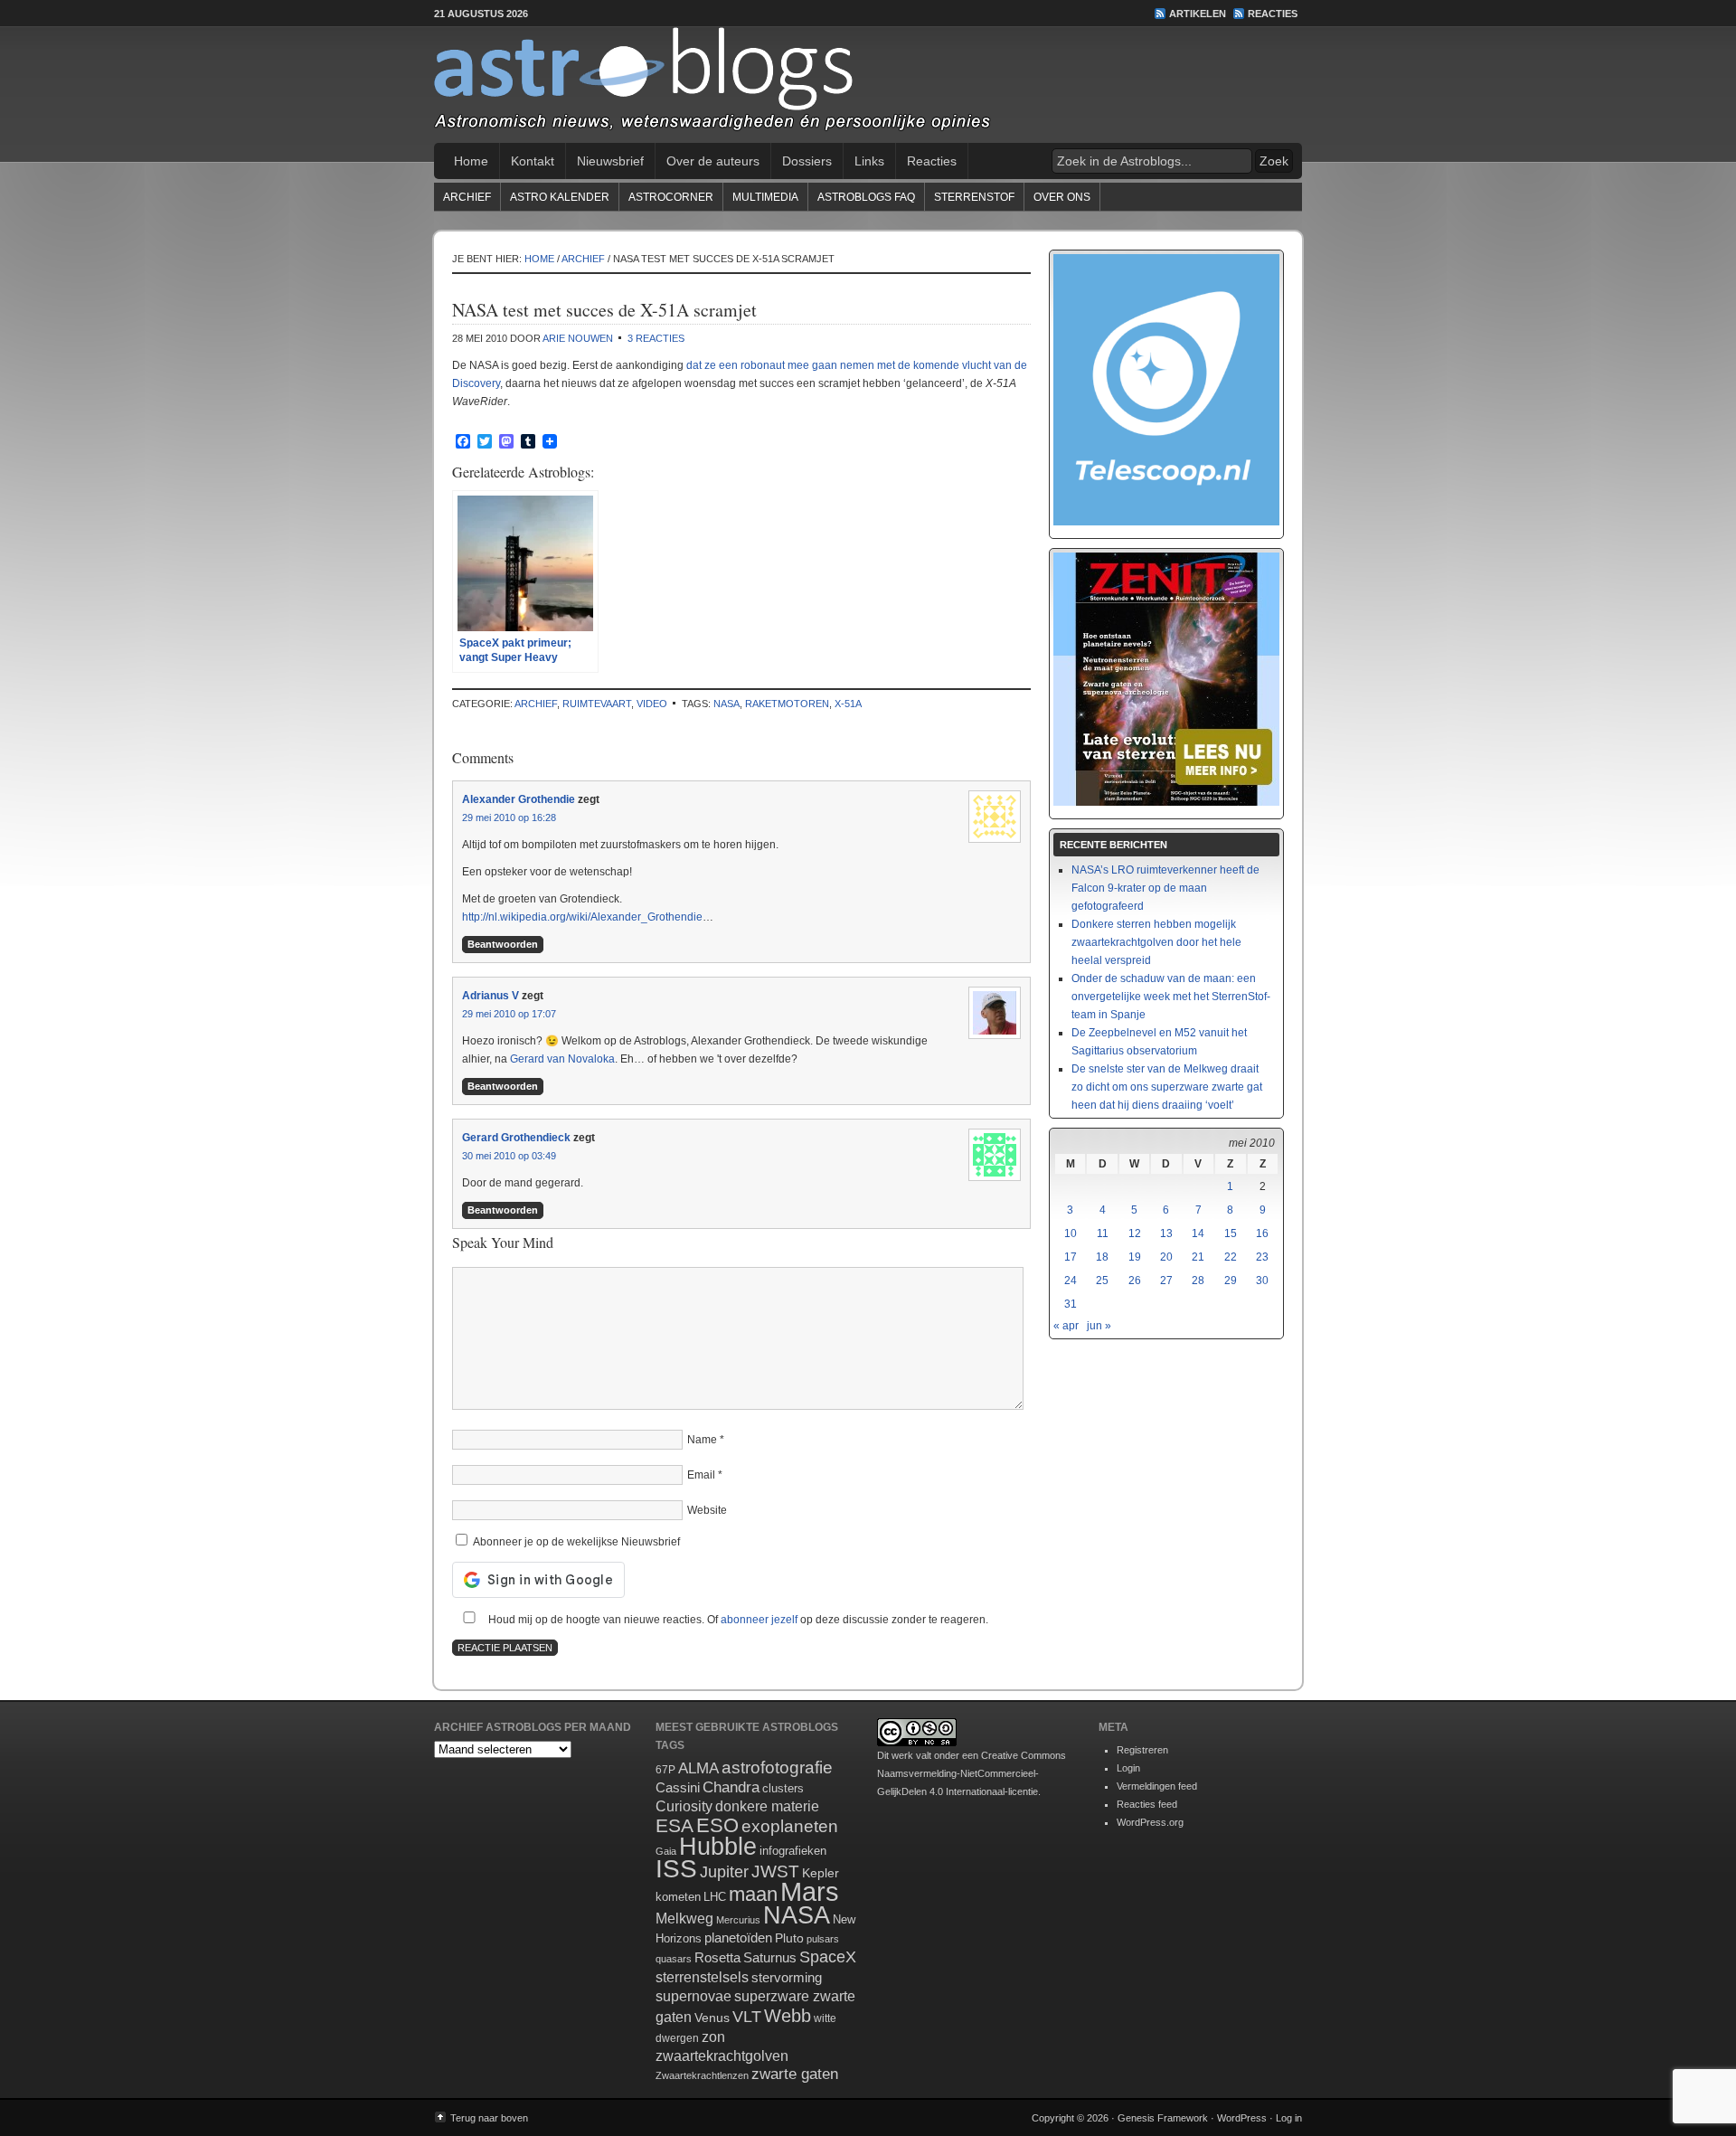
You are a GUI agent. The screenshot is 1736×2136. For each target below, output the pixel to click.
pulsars (823, 1939)
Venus (712, 2018)
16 (1262, 1233)
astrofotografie (777, 1767)
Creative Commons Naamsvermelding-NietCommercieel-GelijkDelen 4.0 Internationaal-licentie (972, 1773)
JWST (775, 1871)
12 (1135, 1233)
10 (1071, 1233)
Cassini (678, 1787)
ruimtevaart (597, 704)
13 (1166, 1233)
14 (1198, 1233)
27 (1166, 1281)
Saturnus (770, 1957)
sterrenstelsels (702, 1977)
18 (1102, 1257)
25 (1102, 1281)
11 (1103, 1233)
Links (869, 161)
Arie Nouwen (578, 338)
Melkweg (684, 1918)
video (652, 704)
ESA (675, 1826)
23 (1262, 1257)
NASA (726, 704)
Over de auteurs (713, 161)
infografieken (793, 1851)
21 (1198, 1257)
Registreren (1142, 1750)
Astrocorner (671, 197)
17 (1071, 1257)
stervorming (787, 1977)
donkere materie (767, 1806)
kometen (678, 1897)
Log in (1289, 2118)
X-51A (848, 704)
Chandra (731, 1787)
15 (1231, 1233)
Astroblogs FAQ (866, 197)
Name (702, 1440)
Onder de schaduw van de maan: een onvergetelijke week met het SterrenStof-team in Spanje (1171, 997)
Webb (788, 2016)
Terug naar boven (489, 2118)
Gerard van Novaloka (562, 1059)
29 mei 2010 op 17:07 (509, 1014)
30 (1262, 1281)
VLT (747, 2017)
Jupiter (724, 1872)
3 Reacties (656, 338)
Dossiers (807, 161)
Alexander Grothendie (519, 799)
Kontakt (533, 161)
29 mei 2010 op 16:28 (509, 818)
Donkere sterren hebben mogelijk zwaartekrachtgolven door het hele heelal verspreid (1156, 942)
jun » (1099, 1326)
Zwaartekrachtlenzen (702, 2075)
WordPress (1242, 2118)
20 (1166, 1257)
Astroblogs (868, 85)
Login (1128, 1768)
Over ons (1062, 197)
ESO (717, 1825)
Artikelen (1198, 14)
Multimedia (765, 197)
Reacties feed (1147, 1804)
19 (1135, 1257)
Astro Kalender (560, 197)
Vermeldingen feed (1157, 1786)
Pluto (789, 1938)
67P (665, 1770)
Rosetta (717, 1957)
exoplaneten (790, 1826)
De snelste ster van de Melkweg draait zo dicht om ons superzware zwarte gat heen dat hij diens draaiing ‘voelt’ (1167, 1087)
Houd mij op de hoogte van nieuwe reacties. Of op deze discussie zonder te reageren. (737, 1620)
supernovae (693, 1996)
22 (1231, 1257)
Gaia (666, 1851)
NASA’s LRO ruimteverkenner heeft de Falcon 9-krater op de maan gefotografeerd (1165, 888)
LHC (715, 1897)
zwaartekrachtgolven (722, 2056)
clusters (783, 1789)
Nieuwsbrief (610, 161)
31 (1071, 1304)
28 (1198, 1281)
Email (701, 1475)
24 (1071, 1281)
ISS (676, 1869)
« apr (1066, 1326)
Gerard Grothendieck (516, 1138)
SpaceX (828, 1957)
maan (753, 1894)
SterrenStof (974, 197)
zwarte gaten (795, 2074)
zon (713, 2037)
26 (1135, 1281)
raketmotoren (787, 704)
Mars (810, 1891)
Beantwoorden (503, 944)
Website (707, 1510)
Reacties (1273, 14)
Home (471, 161)
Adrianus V (491, 996)
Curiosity (684, 1806)
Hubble (718, 1846)
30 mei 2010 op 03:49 (509, 1156)
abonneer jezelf (759, 1620)
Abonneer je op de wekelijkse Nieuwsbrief (575, 1542)
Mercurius (738, 1920)
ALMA (698, 1768)
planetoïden (738, 1938)
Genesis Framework (1163, 2118)
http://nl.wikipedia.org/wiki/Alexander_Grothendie (582, 917)
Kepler (821, 1873)
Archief (467, 197)
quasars (674, 1959)
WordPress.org (1150, 1822)
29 (1231, 1281)
